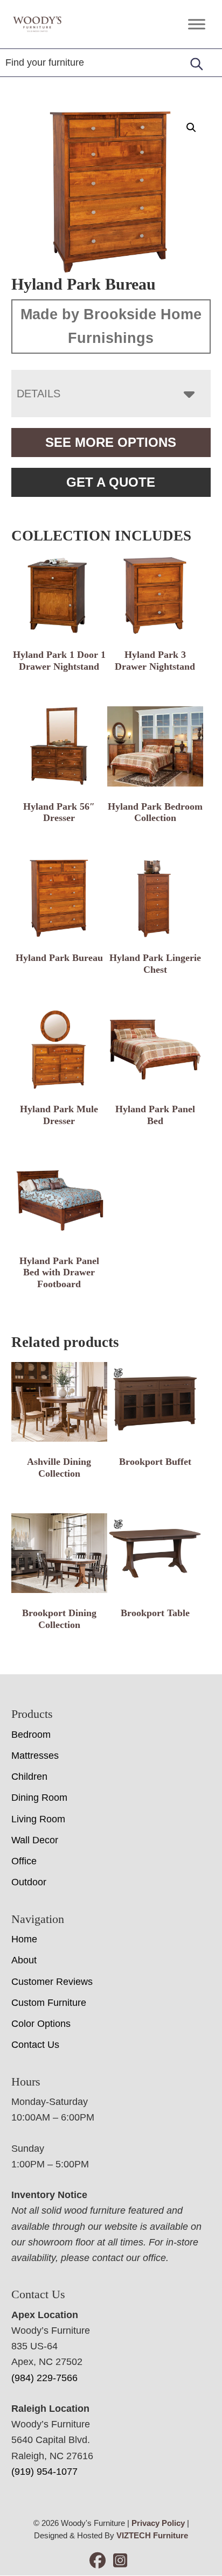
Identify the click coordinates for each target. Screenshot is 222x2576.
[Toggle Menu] (197, 24)
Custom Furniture (49, 2003)
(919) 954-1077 (44, 2472)
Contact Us (35, 2045)
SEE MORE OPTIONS (111, 442)
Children (29, 1777)
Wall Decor (35, 1840)
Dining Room (39, 1798)
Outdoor (29, 1882)
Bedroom (31, 1735)
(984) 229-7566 (44, 2378)
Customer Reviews (52, 1982)
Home (24, 1939)
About (24, 1960)
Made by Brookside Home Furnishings (111, 326)
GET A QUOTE (111, 482)
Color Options (41, 2024)
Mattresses (35, 1756)
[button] (191, 128)
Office (24, 1861)
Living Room (38, 1819)
